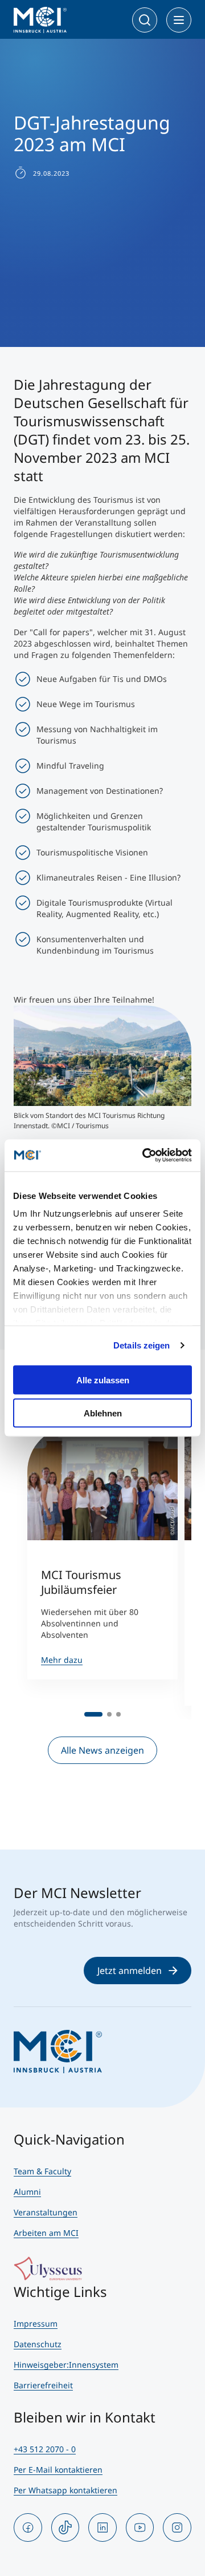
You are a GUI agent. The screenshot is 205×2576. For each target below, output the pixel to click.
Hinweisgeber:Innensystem (66, 2365)
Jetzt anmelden (130, 1971)
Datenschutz (38, 2344)
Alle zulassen (103, 1380)
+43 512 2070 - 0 (45, 2449)
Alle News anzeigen (102, 1750)
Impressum (36, 2323)
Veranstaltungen (46, 2212)
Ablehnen (103, 1413)
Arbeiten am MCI (46, 2233)
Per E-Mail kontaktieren (58, 2470)
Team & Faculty (42, 2171)
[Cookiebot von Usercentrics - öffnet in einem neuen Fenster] (145, 1156)
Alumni (27, 2192)
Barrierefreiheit (43, 2385)
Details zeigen (142, 1345)
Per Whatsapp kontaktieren (65, 2490)
